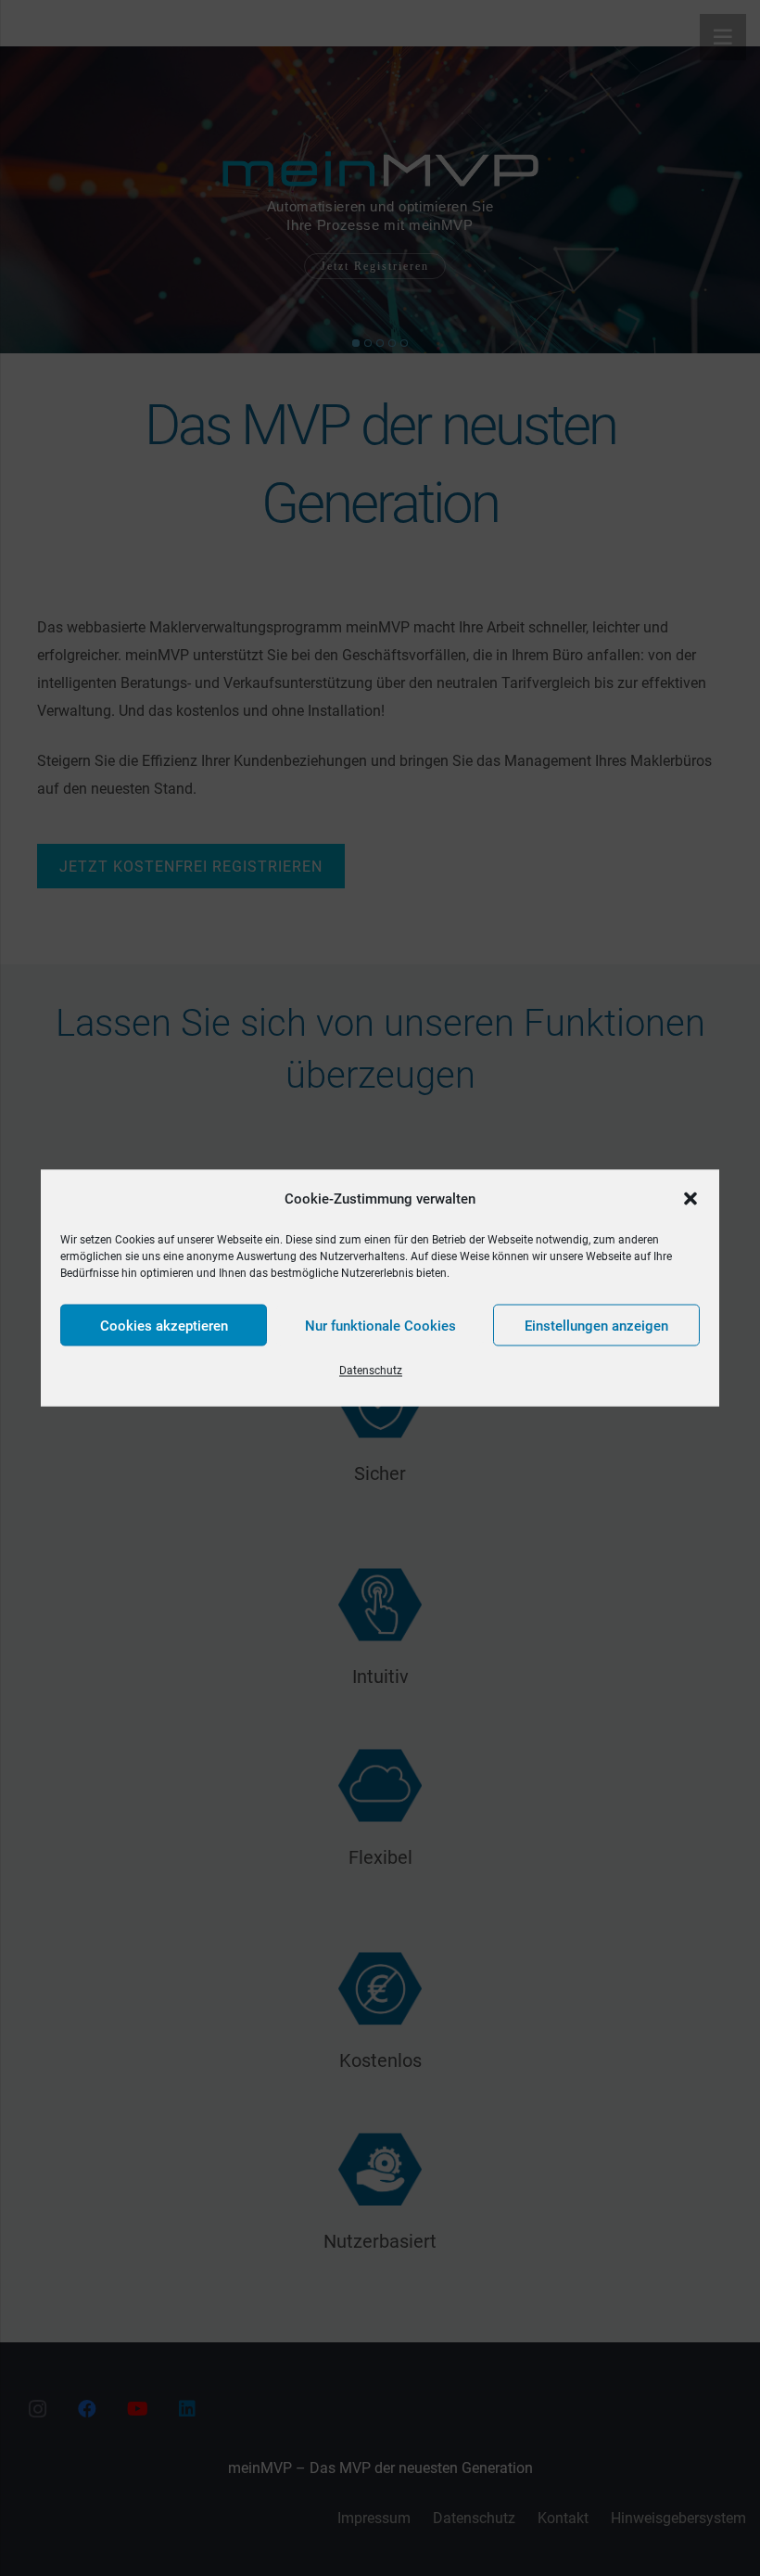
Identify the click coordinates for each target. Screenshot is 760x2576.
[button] (690, 1199)
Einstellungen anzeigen (596, 1325)
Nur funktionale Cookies (380, 1325)
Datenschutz (371, 1371)
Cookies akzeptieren (164, 1325)
